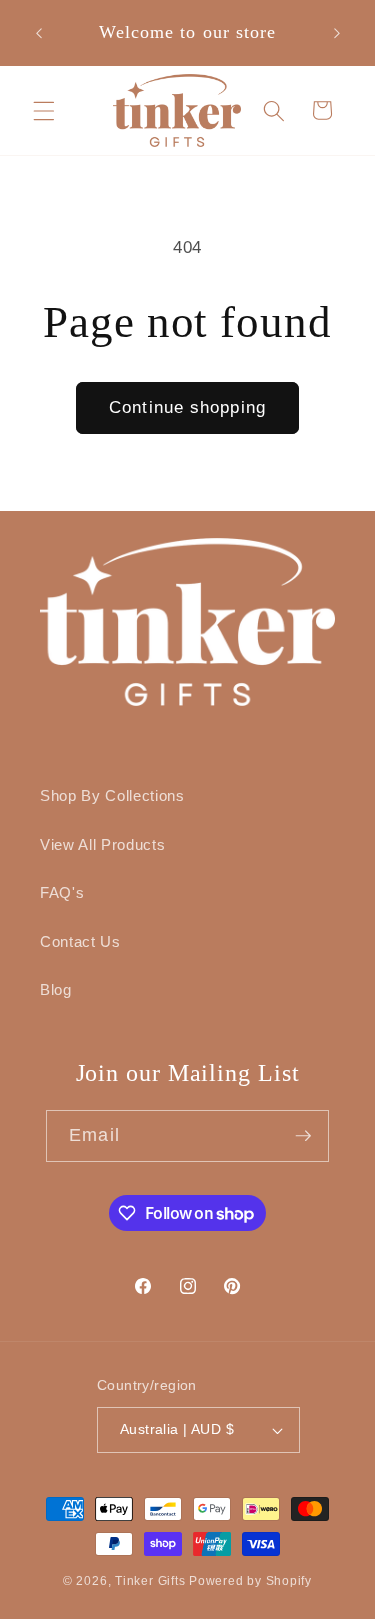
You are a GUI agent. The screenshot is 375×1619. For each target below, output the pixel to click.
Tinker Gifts (150, 1581)
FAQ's (62, 892)
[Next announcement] (337, 33)
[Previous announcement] (39, 33)
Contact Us (80, 941)
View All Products (102, 844)
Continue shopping (187, 407)
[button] (44, 110)
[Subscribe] (303, 1136)
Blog (56, 989)
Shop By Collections (112, 795)
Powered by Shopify (250, 1581)
